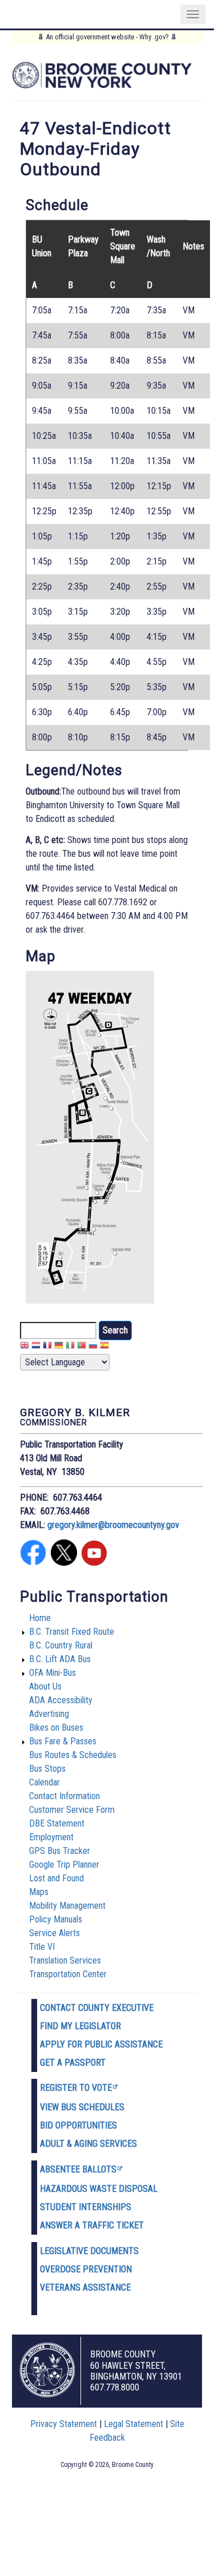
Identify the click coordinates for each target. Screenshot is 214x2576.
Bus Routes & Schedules (73, 1755)
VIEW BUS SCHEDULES (82, 2107)
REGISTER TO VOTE (76, 2088)
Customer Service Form (72, 1810)
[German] (59, 1347)
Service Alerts (54, 1933)
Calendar (45, 1782)
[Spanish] (104, 1347)
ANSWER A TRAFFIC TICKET (92, 2225)
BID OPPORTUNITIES (78, 2125)
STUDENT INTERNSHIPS (86, 2207)
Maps (39, 1892)
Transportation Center (68, 1974)
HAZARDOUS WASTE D (82, 2189)
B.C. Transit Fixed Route (72, 1632)
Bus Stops (47, 1769)
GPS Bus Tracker (60, 1851)
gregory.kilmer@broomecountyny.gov (113, 1525)
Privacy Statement (64, 2424)
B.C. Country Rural (61, 1645)
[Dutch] (36, 1347)
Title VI (42, 1947)
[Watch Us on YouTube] (94, 1563)
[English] (25, 1347)
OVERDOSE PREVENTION (86, 2269)
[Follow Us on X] (64, 1563)
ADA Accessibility (61, 1700)
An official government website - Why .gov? (107, 37)
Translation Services (65, 1960)
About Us (45, 1686)
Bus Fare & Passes (63, 1741)
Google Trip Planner (64, 1865)
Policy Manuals (56, 1919)
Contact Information (64, 1796)
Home (40, 1618)
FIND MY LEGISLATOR (80, 2026)
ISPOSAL (141, 2189)
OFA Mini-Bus (53, 1673)
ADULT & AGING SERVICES (88, 2144)
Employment (51, 1837)
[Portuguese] (82, 1347)
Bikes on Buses (56, 1728)
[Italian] (70, 1347)
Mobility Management (67, 1906)
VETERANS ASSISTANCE (85, 2287)
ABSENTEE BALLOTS (78, 2169)
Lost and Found (56, 1878)
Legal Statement (134, 2424)
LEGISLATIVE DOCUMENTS (89, 2251)
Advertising (49, 1714)
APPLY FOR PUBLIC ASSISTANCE (101, 2044)
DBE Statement (57, 1823)
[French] (47, 1347)
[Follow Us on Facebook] (33, 1563)
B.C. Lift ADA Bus (60, 1659)
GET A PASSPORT (73, 2063)
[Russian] (93, 1347)
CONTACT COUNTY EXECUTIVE (97, 2008)
